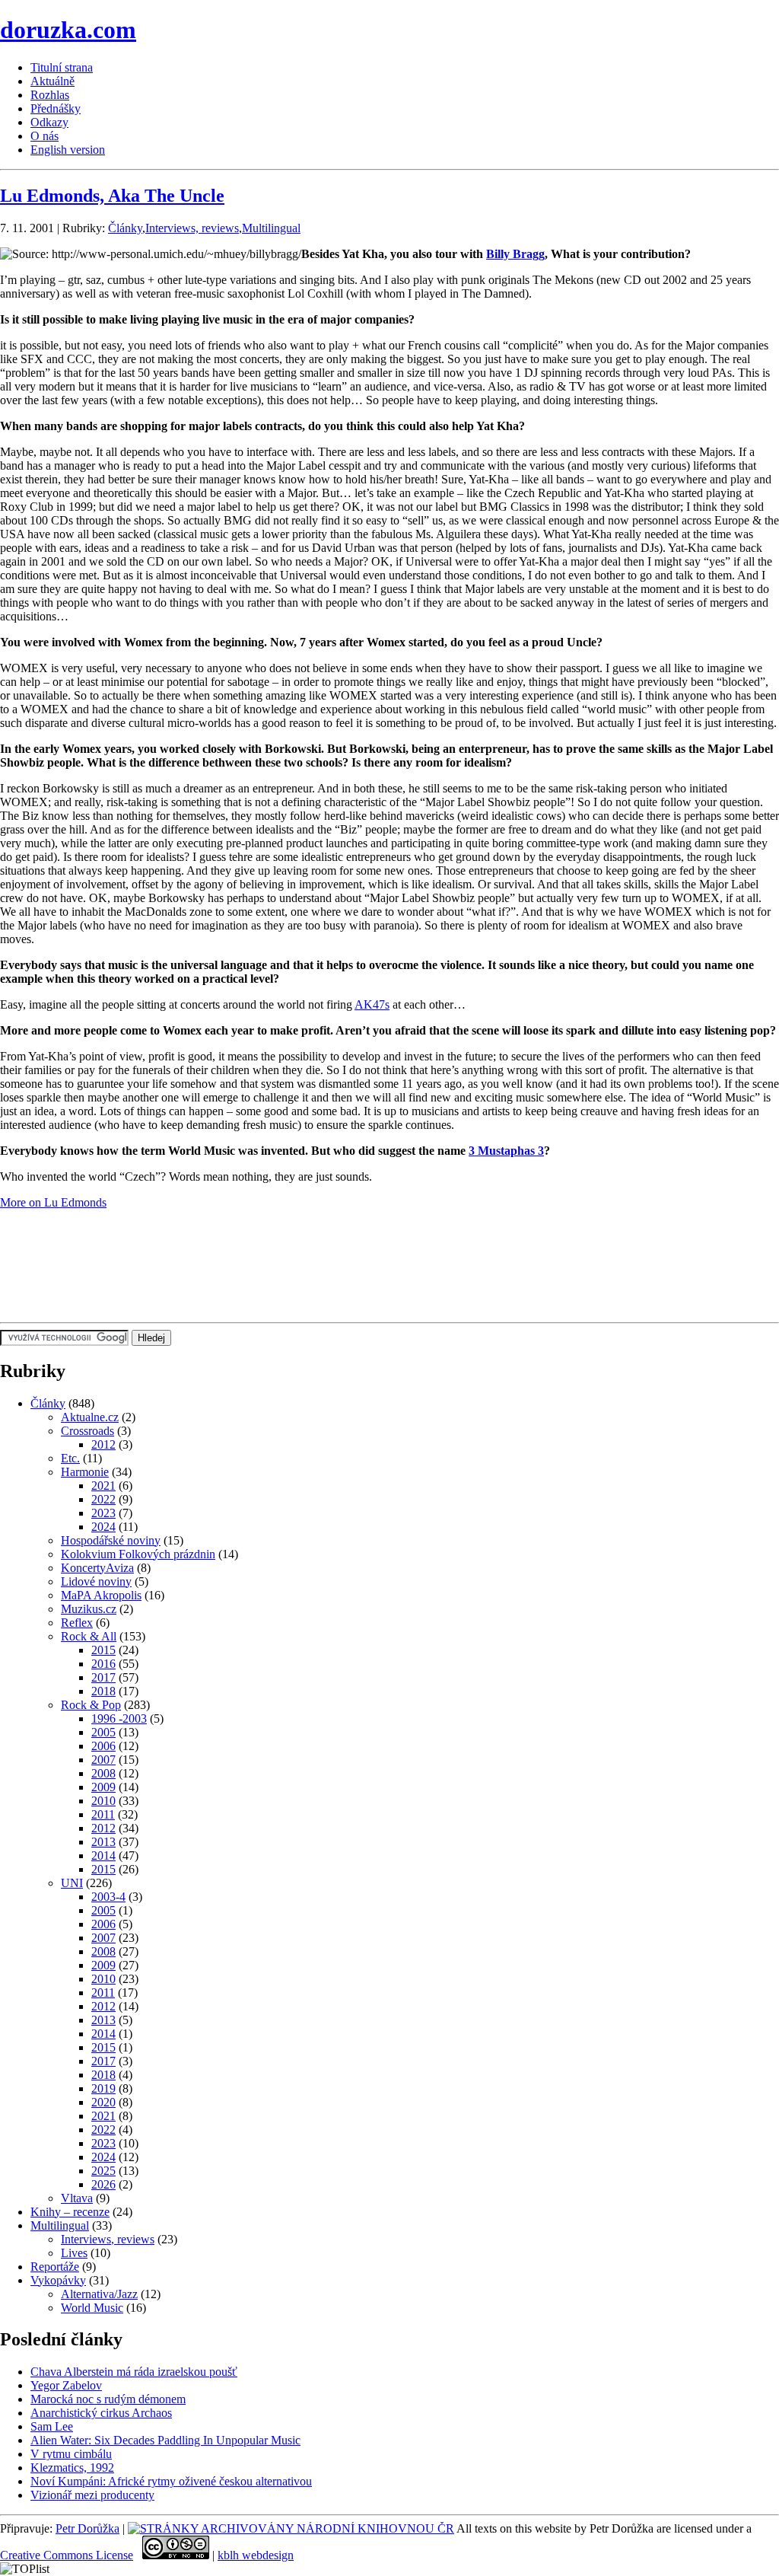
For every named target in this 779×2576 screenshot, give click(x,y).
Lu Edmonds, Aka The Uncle (112, 196)
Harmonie (85, 1472)
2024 (103, 1527)
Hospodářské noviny (111, 1540)
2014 (103, 1855)
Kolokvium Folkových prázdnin (138, 1554)
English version (68, 150)
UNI (72, 1883)
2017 (103, 1677)
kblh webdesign (256, 2555)
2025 (103, 2171)
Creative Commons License (67, 2555)
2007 (103, 1760)
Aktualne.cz (90, 1417)
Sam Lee (52, 2426)
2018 (103, 1691)
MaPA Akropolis (101, 1595)
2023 (103, 1513)
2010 (103, 1801)
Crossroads (87, 1431)
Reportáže (55, 2267)
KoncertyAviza (97, 1568)
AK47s (372, 1004)
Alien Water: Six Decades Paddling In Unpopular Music (165, 2440)
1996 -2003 (119, 1718)
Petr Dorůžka (87, 2528)
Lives (74, 2253)
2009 (103, 1787)
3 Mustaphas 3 (506, 1151)
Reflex (77, 1623)
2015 (103, 1650)
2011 (103, 1814)
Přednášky (56, 108)
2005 (103, 1732)
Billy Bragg (515, 254)
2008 (103, 1773)
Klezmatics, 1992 (72, 2468)
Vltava (77, 2198)
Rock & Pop (91, 1705)
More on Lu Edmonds (53, 1202)
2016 (103, 1664)
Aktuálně (52, 81)
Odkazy (49, 122)
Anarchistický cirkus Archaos (101, 2413)
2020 (103, 2102)
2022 (103, 1499)
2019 (103, 2088)
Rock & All (89, 1636)
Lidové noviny (96, 1581)
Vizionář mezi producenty (92, 2495)
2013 (103, 1842)
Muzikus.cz (89, 1609)
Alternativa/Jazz (99, 2294)
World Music (92, 2308)
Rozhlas (50, 95)
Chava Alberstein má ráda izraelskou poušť (134, 2372)
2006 (103, 1746)
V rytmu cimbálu (71, 2454)
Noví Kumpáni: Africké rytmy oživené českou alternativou (171, 2481)
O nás (45, 136)
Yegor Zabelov (66, 2385)
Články (125, 228)
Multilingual (271, 228)
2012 (103, 1444)
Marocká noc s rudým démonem (108, 2399)
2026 (103, 2184)
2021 (103, 1486)
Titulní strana (62, 67)
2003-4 (108, 1897)
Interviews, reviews (192, 228)
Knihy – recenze (70, 2212)
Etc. (70, 1458)
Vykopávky (58, 2280)
